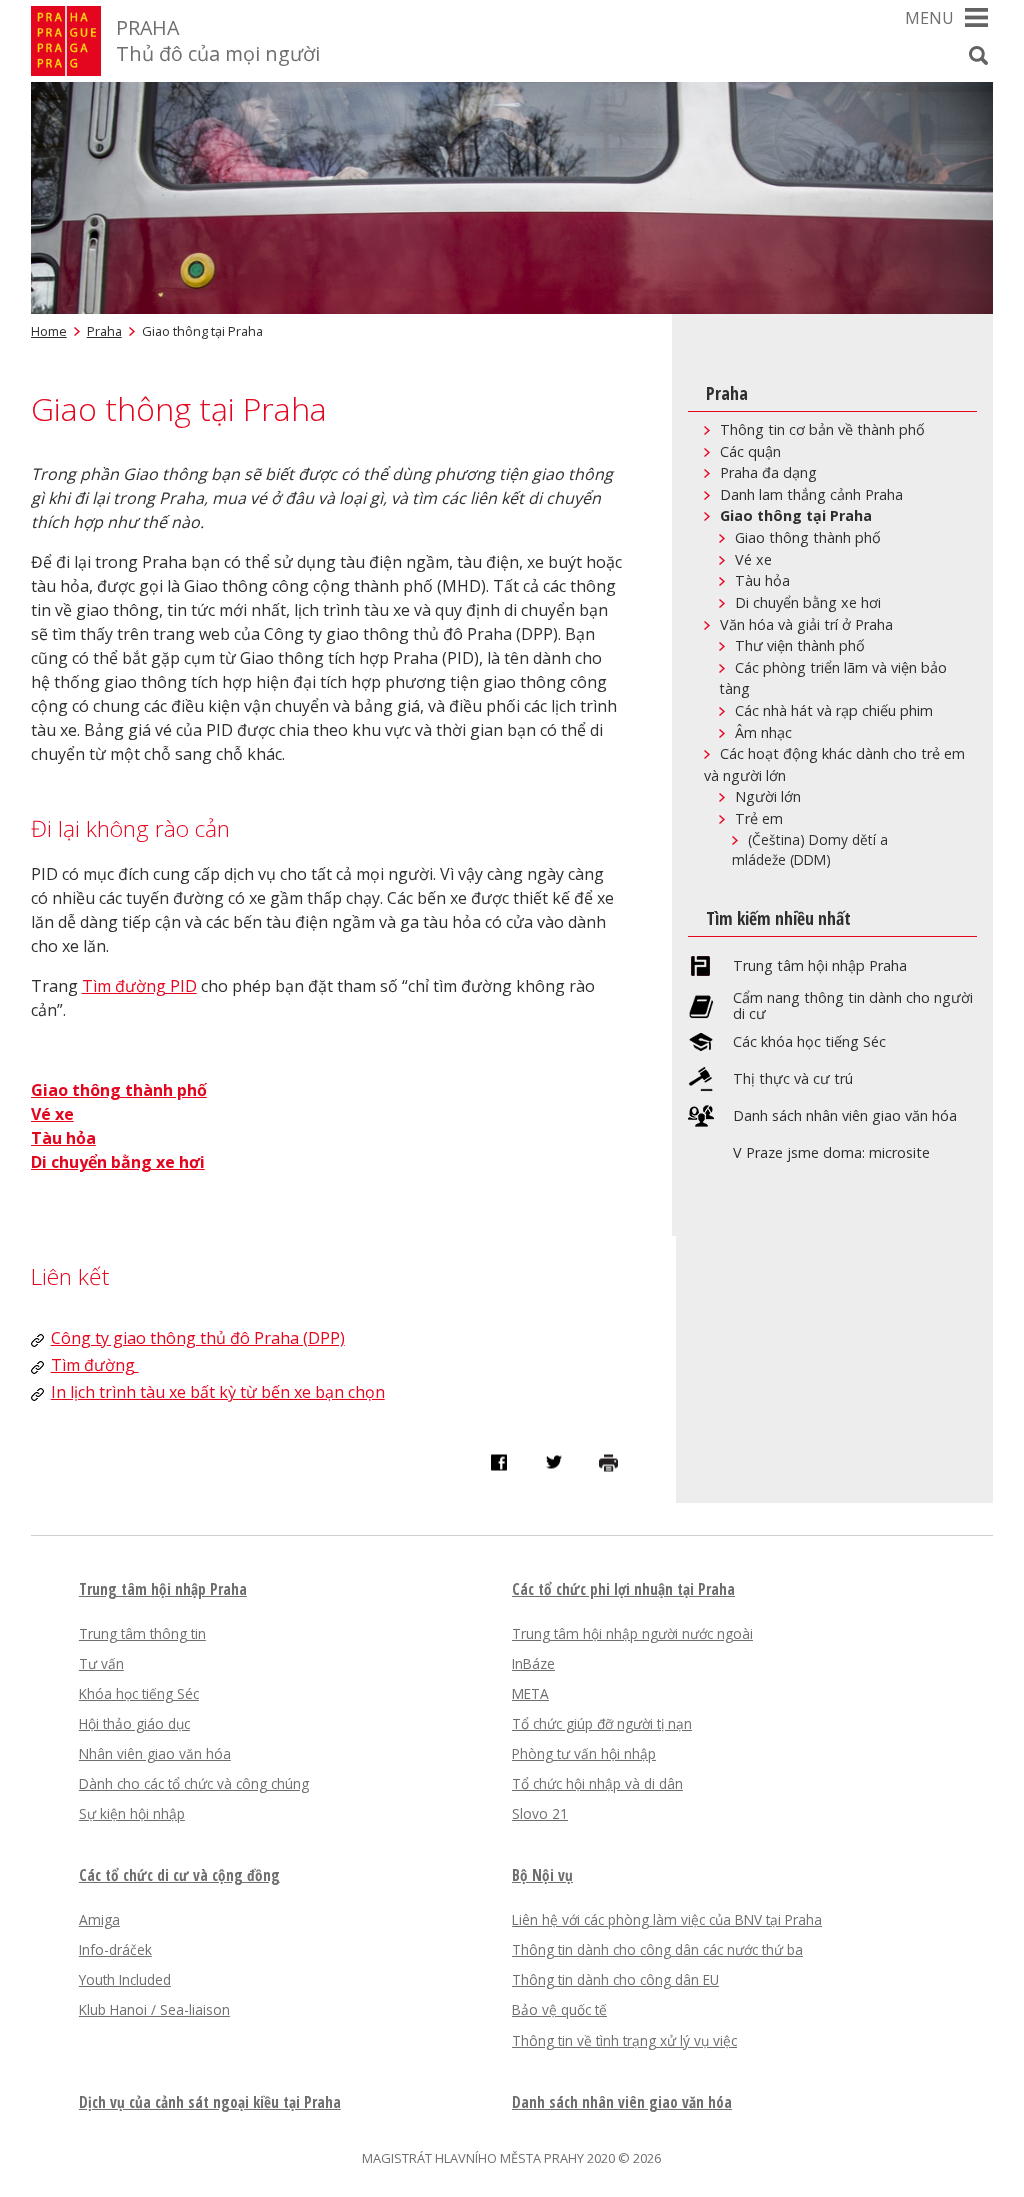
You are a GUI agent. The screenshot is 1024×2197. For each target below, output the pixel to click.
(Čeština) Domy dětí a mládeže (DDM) (810, 850)
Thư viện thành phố (800, 645)
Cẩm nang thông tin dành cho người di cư (853, 1006)
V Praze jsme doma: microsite (831, 1153)
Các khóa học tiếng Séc (809, 1042)
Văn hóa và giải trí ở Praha (806, 624)
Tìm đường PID (139, 986)
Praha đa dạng (768, 472)
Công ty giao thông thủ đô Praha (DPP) (198, 1338)
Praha (104, 331)
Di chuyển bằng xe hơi (808, 602)
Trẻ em (759, 818)
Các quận (750, 451)
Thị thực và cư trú (793, 1079)
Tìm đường (95, 1365)
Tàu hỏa (63, 1138)
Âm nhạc (763, 732)
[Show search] (978, 55)
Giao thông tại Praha (796, 515)
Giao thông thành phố (119, 1090)
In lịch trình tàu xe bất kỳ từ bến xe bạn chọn (218, 1392)
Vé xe (52, 1114)
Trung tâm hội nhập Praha (820, 966)
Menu (929, 18)
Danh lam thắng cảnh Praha (811, 494)
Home (49, 331)
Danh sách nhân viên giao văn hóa (845, 1116)
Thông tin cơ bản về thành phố (822, 429)
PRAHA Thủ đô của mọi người (218, 40)
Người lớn (768, 796)
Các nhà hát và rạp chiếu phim (834, 710)
